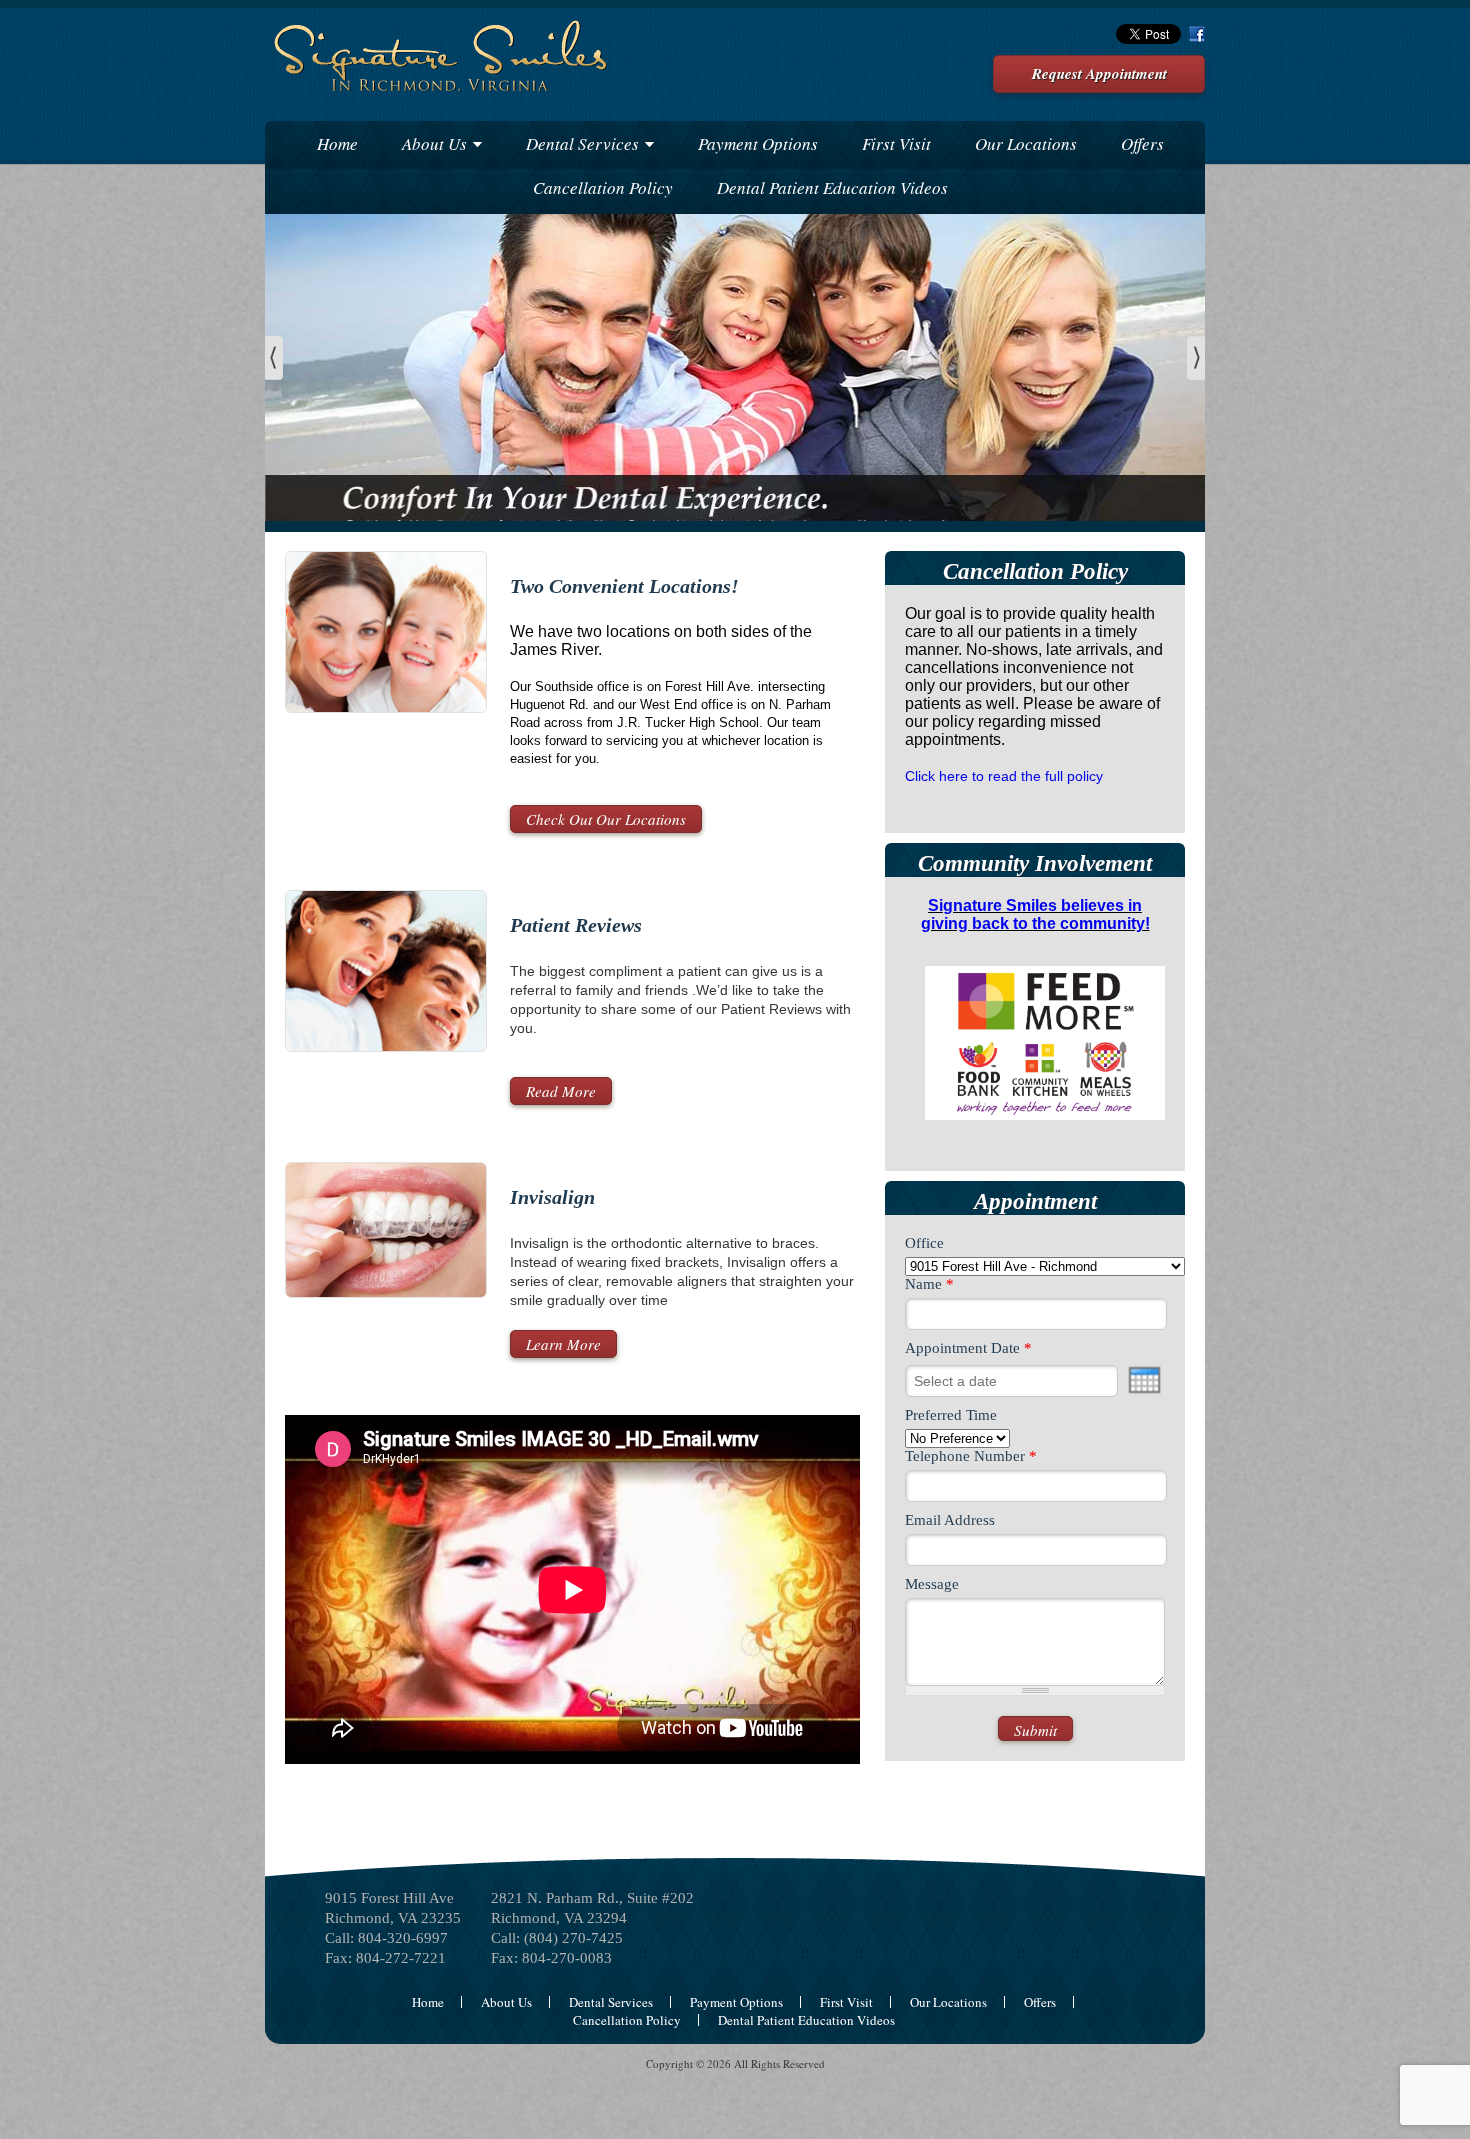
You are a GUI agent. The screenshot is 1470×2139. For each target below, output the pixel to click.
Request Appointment (1099, 73)
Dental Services (582, 143)
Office (924, 1243)
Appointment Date (968, 1348)
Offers (1142, 143)
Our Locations (1026, 143)
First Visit (896, 143)
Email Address (950, 1520)
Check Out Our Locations (606, 819)
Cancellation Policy (603, 187)
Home (337, 143)
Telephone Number (971, 1456)
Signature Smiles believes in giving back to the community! (1035, 914)
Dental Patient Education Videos (832, 187)
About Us (434, 143)
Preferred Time (951, 1415)
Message (932, 1584)
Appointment (1035, 1201)
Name (929, 1284)
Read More (561, 1091)
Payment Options (758, 143)
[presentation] (1144, 1380)
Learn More (563, 1344)
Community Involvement (1035, 863)
